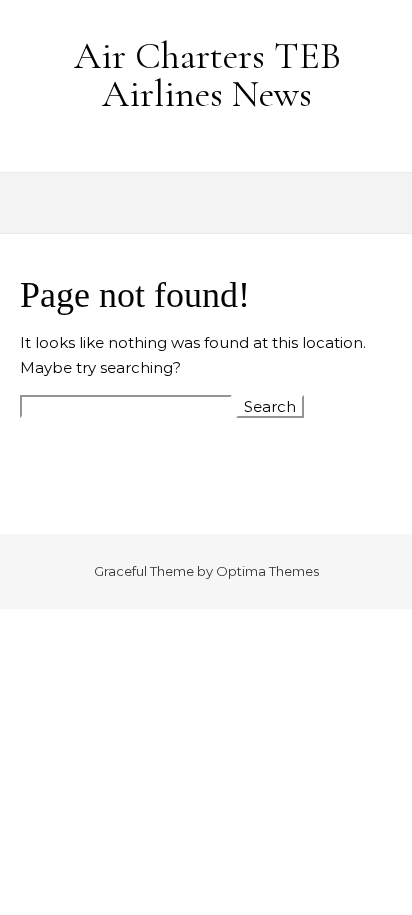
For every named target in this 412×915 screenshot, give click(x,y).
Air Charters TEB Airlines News (207, 75)
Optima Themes (267, 571)
